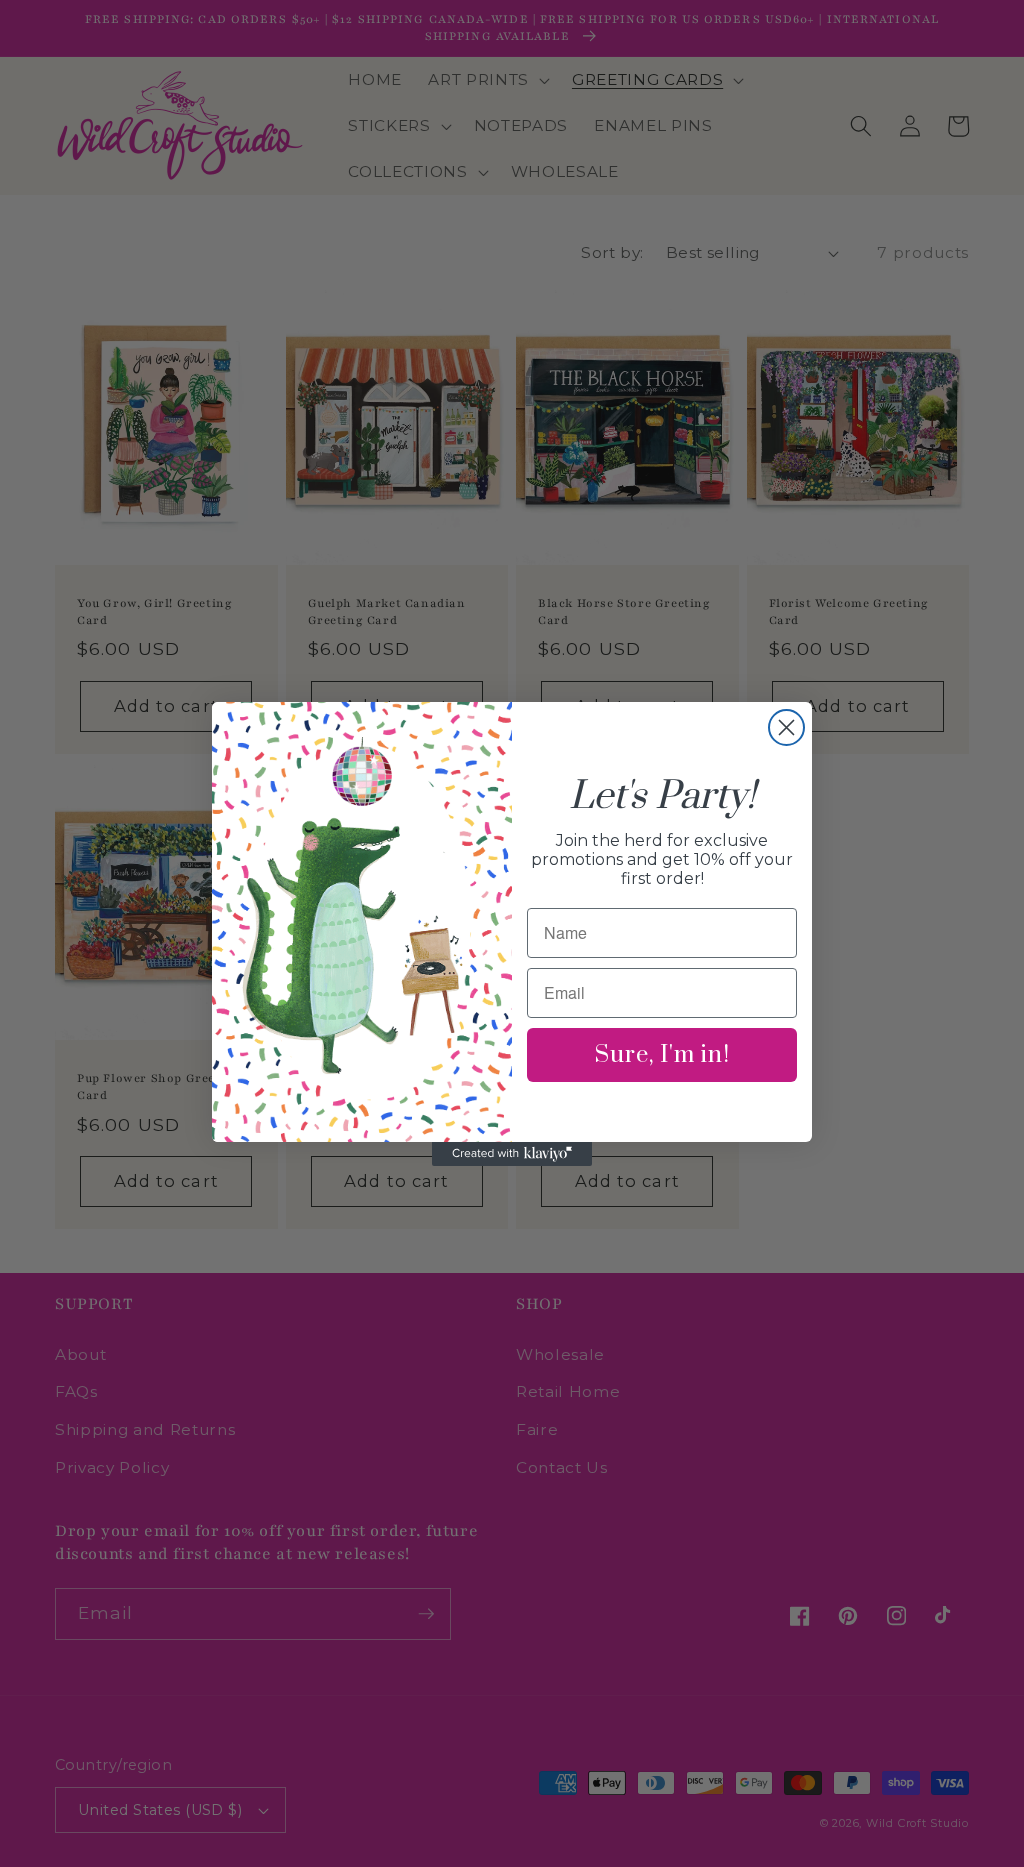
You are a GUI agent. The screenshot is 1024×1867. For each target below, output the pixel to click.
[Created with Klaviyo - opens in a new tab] (512, 1154)
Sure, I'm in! (662, 1055)
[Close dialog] (786, 727)
